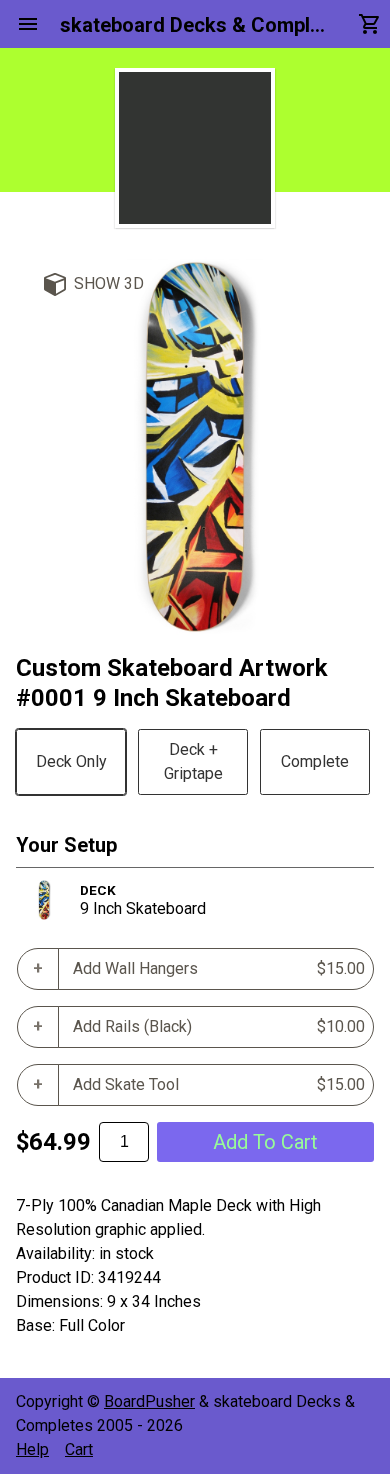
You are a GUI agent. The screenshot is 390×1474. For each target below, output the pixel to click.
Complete (315, 761)
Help (32, 1449)
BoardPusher (149, 1401)
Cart (79, 1449)
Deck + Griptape (193, 761)
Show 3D (109, 283)
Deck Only (71, 761)
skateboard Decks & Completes (195, 25)
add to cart (265, 1142)
